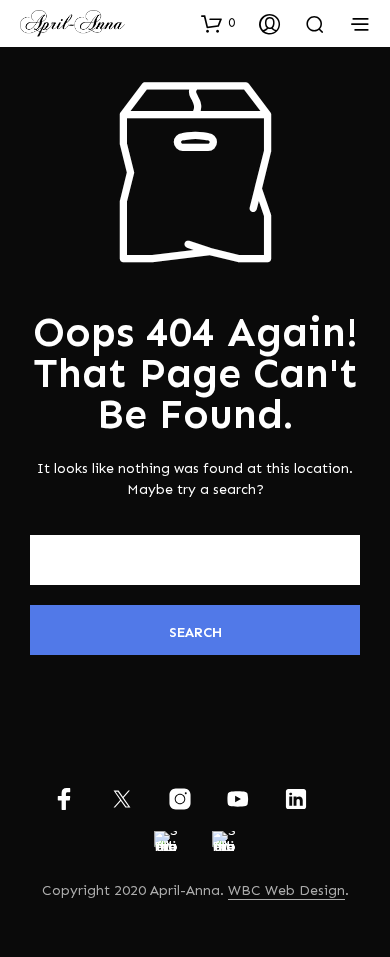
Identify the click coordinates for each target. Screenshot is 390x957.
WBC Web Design (286, 891)
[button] (218, 23)
